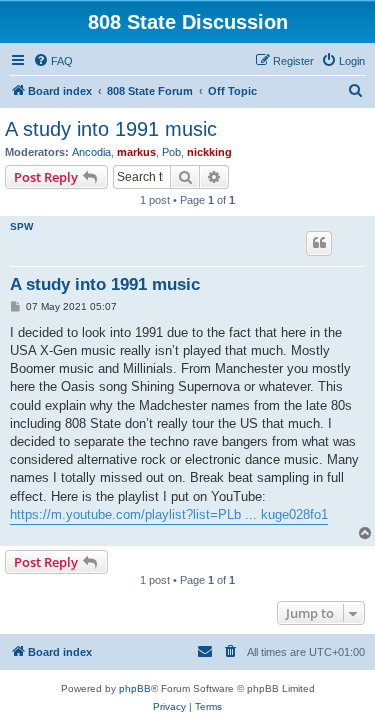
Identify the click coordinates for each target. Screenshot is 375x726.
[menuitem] (53, 61)
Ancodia (91, 152)
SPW (21, 226)
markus (136, 152)
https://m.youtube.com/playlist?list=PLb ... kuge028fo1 (169, 514)
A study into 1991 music (111, 129)
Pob (171, 152)
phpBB (135, 688)
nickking (209, 152)
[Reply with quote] (319, 243)
